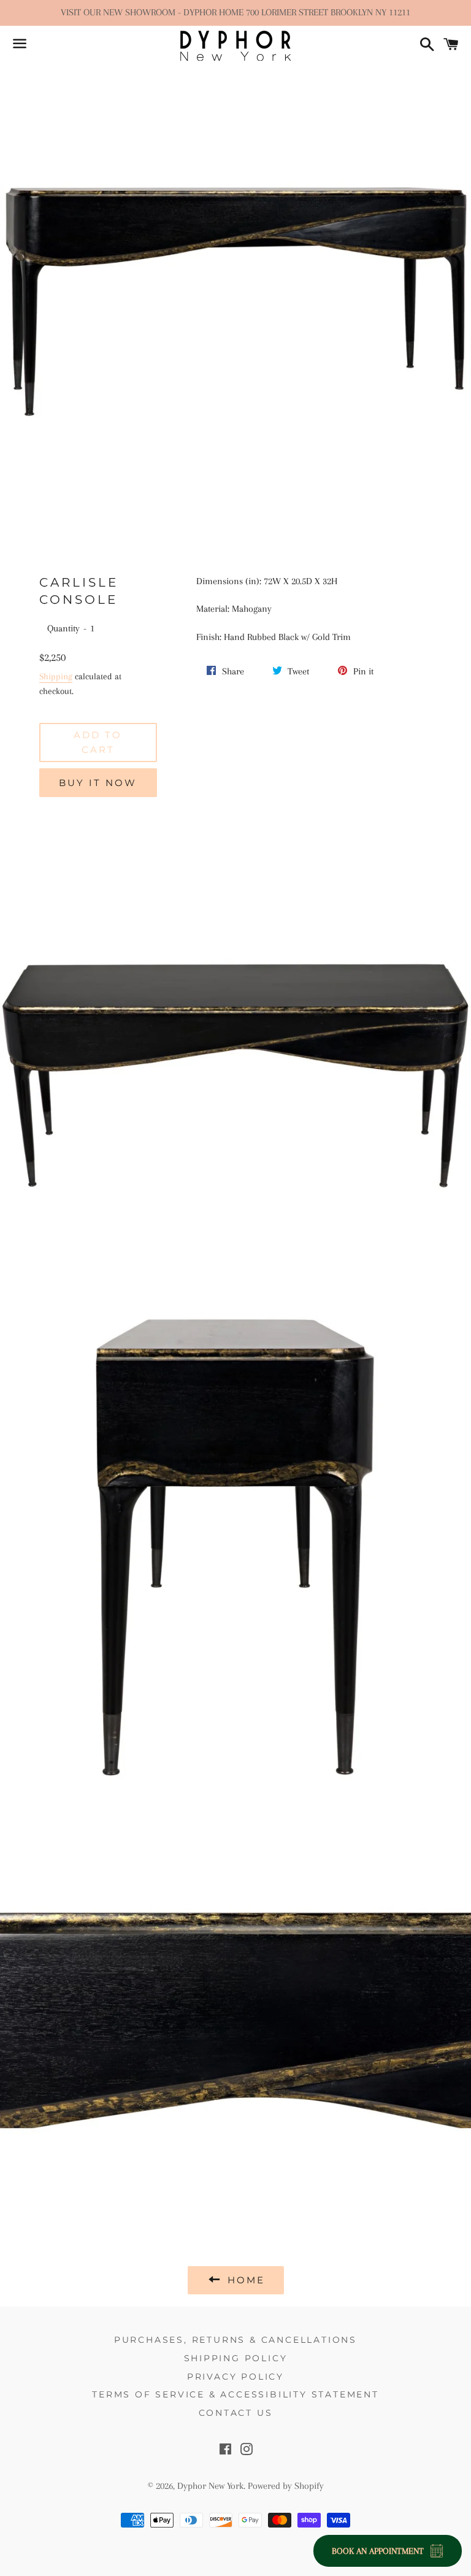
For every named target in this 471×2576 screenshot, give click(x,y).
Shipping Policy (236, 2358)
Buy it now (98, 783)
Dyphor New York (210, 2486)
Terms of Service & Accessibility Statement (235, 2394)
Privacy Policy (235, 2377)
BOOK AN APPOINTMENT (378, 2551)
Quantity (63, 628)
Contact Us (236, 2413)
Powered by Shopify (286, 2486)
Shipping (56, 676)
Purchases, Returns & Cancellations (235, 2340)
